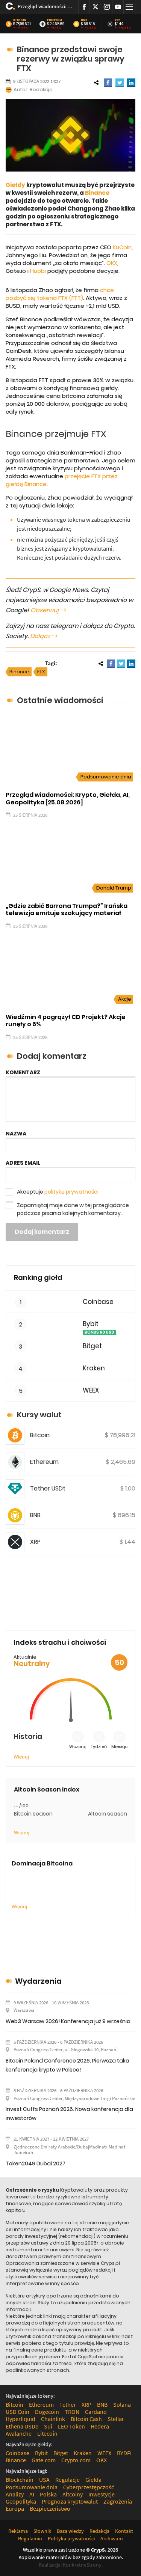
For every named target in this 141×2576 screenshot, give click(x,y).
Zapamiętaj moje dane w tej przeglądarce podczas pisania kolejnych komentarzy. (73, 1209)
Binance (97, 193)
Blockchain (20, 2480)
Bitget (92, 1346)
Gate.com (44, 2460)
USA (44, 2480)
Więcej (21, 1757)
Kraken (94, 1368)
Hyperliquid (20, 2419)
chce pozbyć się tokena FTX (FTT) (60, 294)
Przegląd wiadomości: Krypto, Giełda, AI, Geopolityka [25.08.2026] (45, 6)
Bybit (91, 1324)
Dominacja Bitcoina (42, 1863)
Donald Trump (114, 888)
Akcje (125, 999)
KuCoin (122, 247)
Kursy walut (39, 1415)
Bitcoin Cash (86, 2419)
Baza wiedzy (70, 2531)
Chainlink (53, 2419)
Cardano (96, 2412)
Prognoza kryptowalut (70, 2501)
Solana (122, 2404)
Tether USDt (48, 1488)
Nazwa (16, 1134)
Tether (68, 2404)
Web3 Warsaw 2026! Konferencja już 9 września (68, 2021)
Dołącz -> (44, 636)
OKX (112, 263)
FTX (41, 672)
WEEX (91, 1390)
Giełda (93, 2480)
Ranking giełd (38, 1277)
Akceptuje (58, 1192)
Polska (48, 2494)
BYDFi (124, 2453)
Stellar (116, 2419)
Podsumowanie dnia (106, 777)
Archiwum (112, 2538)
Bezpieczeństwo (50, 2508)
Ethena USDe (22, 2426)
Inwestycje (102, 2494)
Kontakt (124, 2531)
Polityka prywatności (71, 2538)
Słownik (42, 2531)
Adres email (23, 1163)
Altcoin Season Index (47, 1789)
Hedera (100, 2426)
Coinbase (98, 1302)
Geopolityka (21, 2501)
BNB (84, 20)
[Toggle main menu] (129, 7)
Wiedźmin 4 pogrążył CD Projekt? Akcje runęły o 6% (66, 1021)
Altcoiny (73, 2494)
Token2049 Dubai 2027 (36, 2163)
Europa (15, 2508)
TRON (72, 2412)
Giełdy (15, 185)
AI (32, 2494)
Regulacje (67, 2480)
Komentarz (23, 1072)
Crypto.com (76, 2460)
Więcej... (20, 1907)
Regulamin (30, 2538)
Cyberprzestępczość (89, 2487)
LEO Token (71, 2426)
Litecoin (47, 2433)
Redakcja (41, 90)
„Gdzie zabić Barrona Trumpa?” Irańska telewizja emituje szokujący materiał (67, 909)
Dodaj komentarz (42, 1232)
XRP (118, 20)
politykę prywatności (71, 1192)
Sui (48, 2426)
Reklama (18, 2531)
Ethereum (55, 20)
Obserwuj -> (48, 610)
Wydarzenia (38, 1981)
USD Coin (17, 2412)
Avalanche (19, 2433)
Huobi (38, 271)
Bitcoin (20, 20)
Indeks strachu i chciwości (60, 1642)
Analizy (15, 2494)
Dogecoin (47, 2412)
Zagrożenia (118, 2501)
